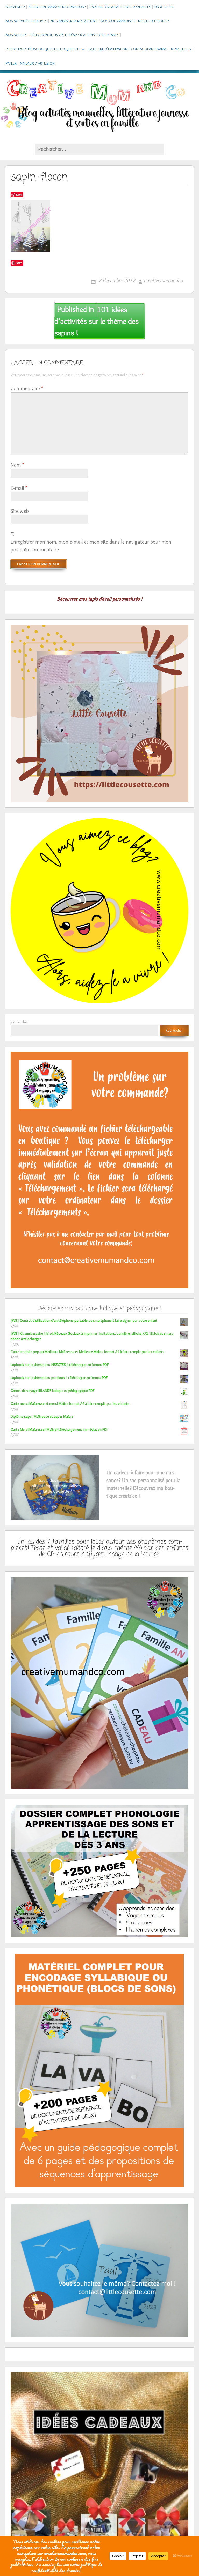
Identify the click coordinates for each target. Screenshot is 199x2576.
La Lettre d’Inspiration (108, 49)
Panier (11, 63)
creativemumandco (163, 280)
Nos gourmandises (118, 21)
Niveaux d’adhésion (37, 63)
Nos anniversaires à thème (74, 21)
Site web (20, 511)
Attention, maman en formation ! (57, 7)
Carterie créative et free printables (120, 7)
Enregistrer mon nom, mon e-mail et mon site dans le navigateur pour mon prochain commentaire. (91, 546)
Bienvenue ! (15, 7)
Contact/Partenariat (149, 49)
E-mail (19, 488)
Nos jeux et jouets (154, 21)
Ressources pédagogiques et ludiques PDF (43, 49)
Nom (17, 465)
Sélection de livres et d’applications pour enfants (75, 35)
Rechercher (19, 1022)
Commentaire (27, 388)
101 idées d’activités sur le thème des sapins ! (97, 321)
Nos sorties (16, 35)
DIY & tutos (164, 7)
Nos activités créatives (26, 21)
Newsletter (181, 49)
